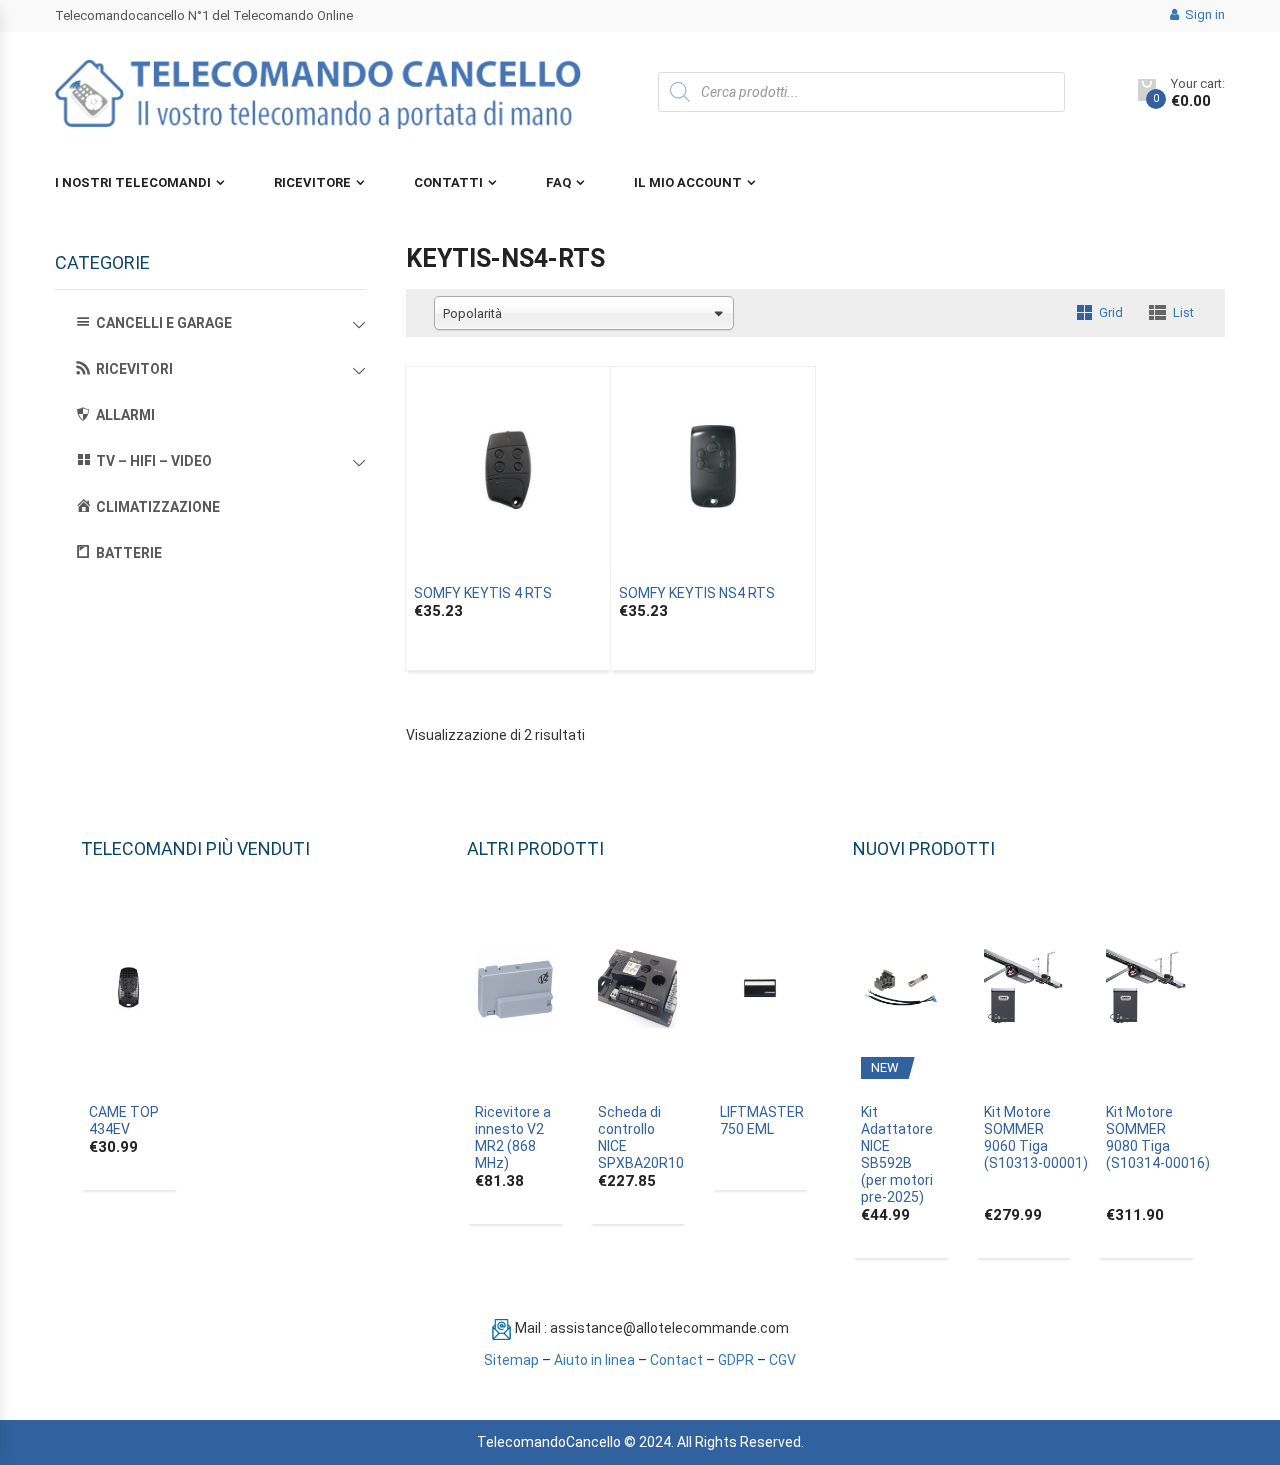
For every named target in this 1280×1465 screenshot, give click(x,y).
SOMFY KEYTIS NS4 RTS (697, 593)
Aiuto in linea (594, 1360)
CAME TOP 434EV (124, 1120)
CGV (782, 1360)
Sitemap (511, 1360)
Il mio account (688, 182)
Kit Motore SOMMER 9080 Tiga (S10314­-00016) (1158, 1137)
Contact (676, 1360)
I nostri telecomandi (133, 182)
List (1183, 312)
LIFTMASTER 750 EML (762, 1120)
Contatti (448, 182)
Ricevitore (312, 182)
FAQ (558, 182)
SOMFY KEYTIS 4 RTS (483, 593)
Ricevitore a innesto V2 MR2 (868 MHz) (513, 1137)
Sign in (1203, 14)
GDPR (736, 1360)
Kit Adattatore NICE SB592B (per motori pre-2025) (897, 1154)
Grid (1111, 312)
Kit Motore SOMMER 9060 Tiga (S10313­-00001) (1036, 1137)
